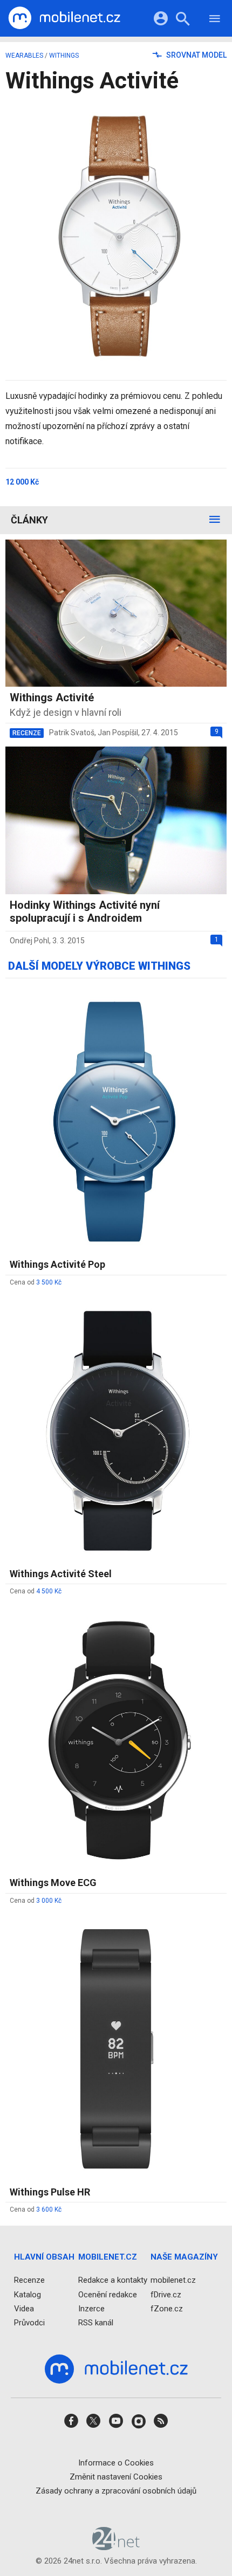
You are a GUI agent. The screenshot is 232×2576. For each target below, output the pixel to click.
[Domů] (64, 18)
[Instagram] (139, 2425)
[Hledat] (183, 20)
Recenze (29, 2281)
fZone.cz (167, 2309)
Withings (64, 56)
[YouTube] (116, 2425)
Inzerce (91, 2309)
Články (29, 520)
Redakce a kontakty (113, 2281)
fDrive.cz (166, 2295)
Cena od (36, 1282)
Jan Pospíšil (118, 733)
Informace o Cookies (116, 2463)
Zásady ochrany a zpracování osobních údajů (116, 2491)
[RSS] (161, 2425)
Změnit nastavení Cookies (116, 2477)
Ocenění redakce (108, 2295)
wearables (24, 56)
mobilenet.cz (173, 2281)
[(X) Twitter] (93, 2425)
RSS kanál (96, 2323)
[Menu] (215, 20)
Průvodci (29, 2323)
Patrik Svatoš (72, 733)
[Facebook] (71, 2425)
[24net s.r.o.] (116, 2547)
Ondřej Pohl (29, 941)
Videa (24, 2309)
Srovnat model (196, 55)
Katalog (28, 2295)
